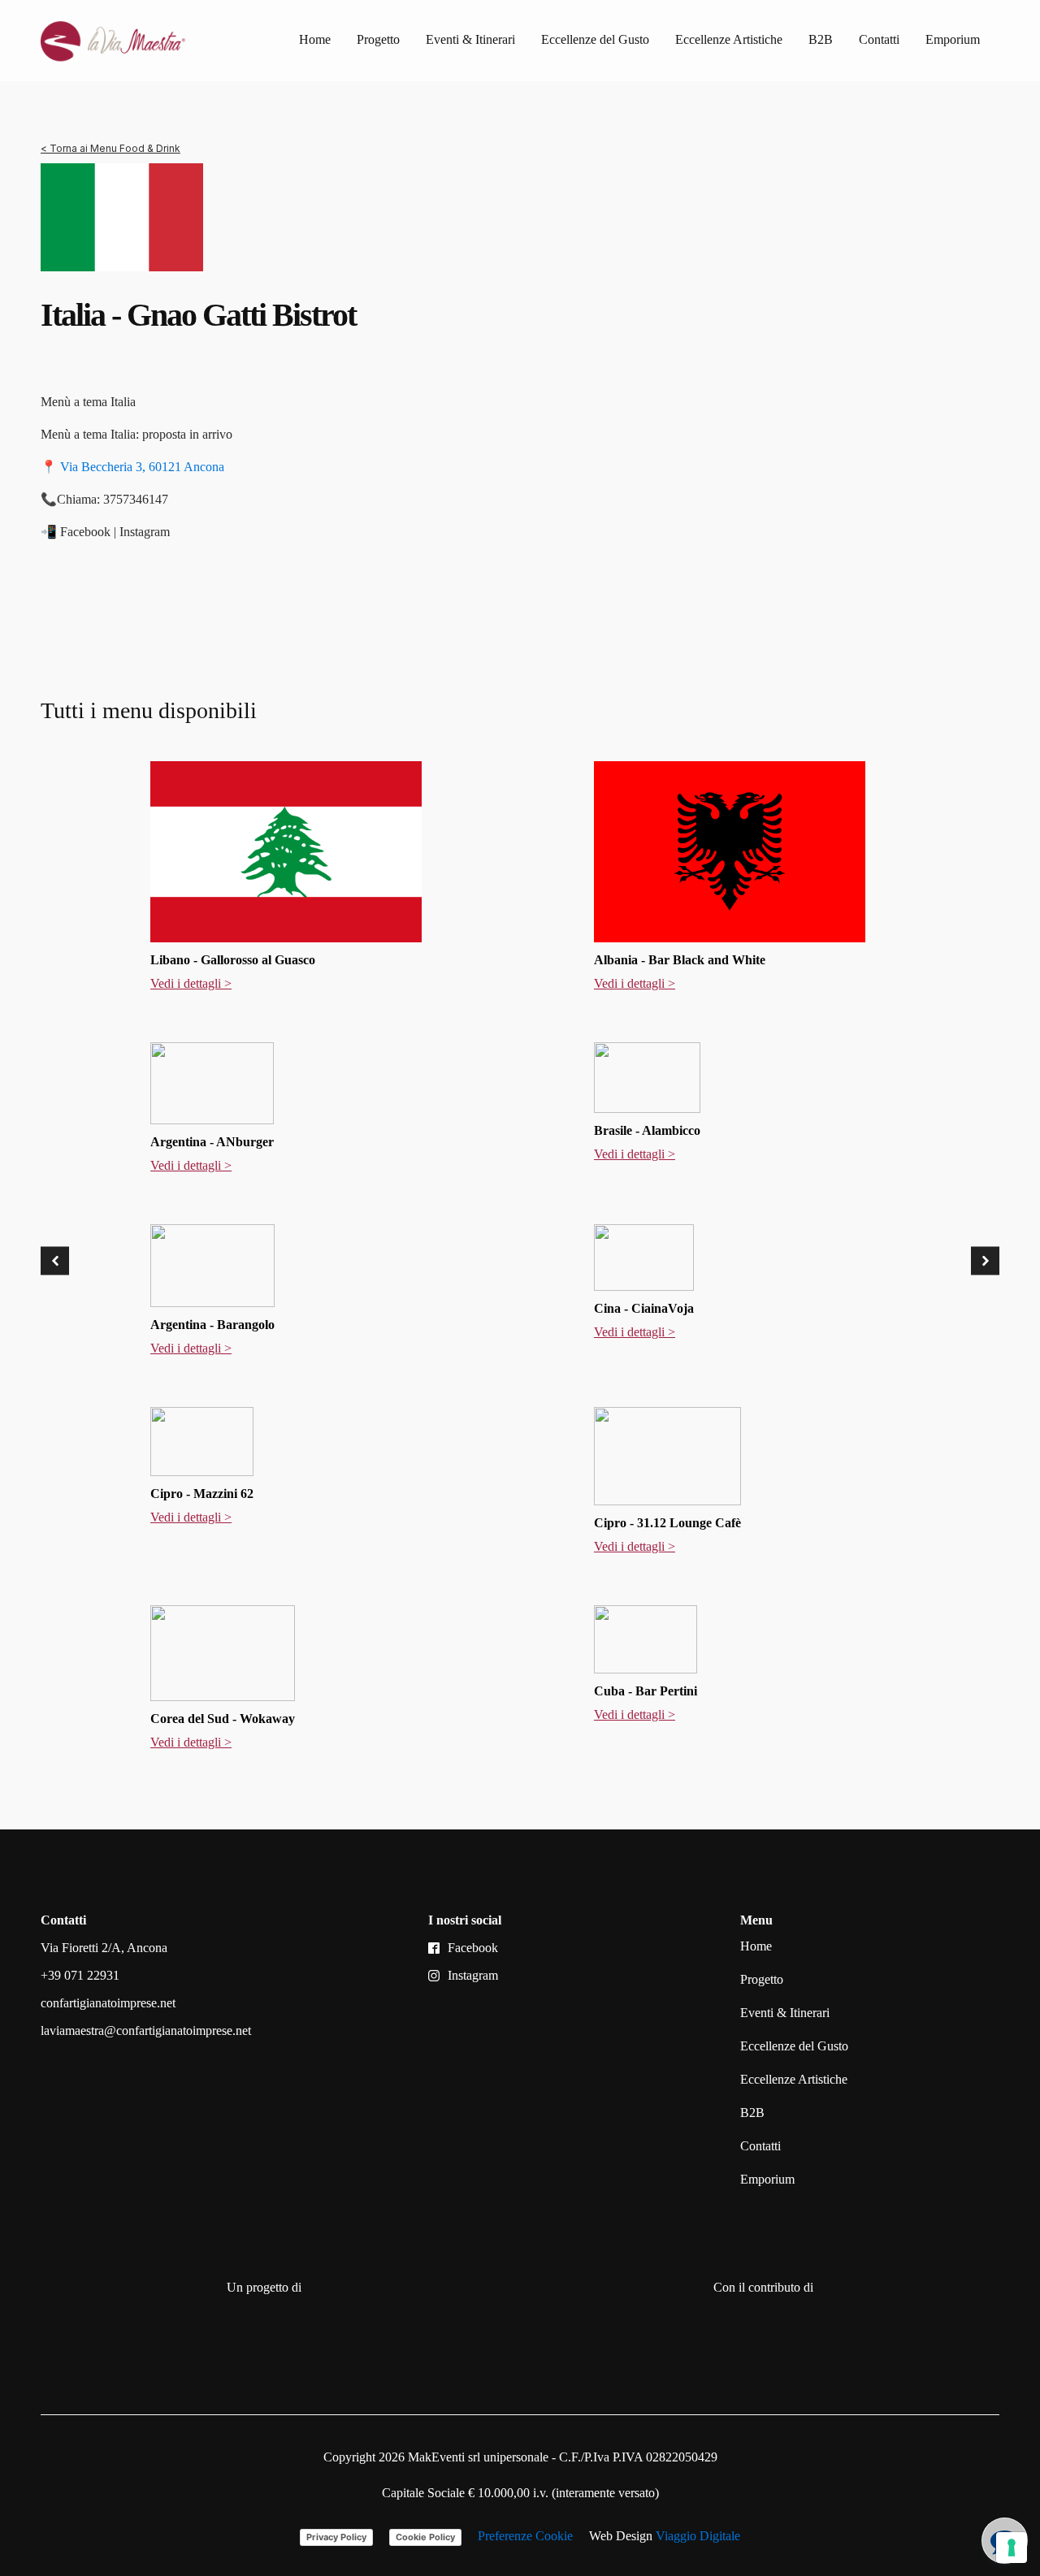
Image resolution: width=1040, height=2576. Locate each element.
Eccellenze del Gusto (595, 39)
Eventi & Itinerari (470, 39)
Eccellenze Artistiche (729, 39)
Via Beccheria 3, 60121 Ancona (142, 467)
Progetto (378, 39)
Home (315, 39)
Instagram (473, 1975)
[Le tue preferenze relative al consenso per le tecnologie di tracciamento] (1012, 2548)
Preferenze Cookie (525, 2536)
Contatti (879, 39)
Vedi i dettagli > (191, 983)
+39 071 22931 (80, 1975)
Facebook (473, 1948)
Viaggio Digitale (698, 2536)
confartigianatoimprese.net (108, 2003)
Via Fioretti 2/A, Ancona (104, 1948)
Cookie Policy (425, 2537)
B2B (821, 39)
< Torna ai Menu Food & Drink (110, 148)
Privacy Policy (336, 2537)
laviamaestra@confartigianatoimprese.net (146, 2030)
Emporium (953, 39)
